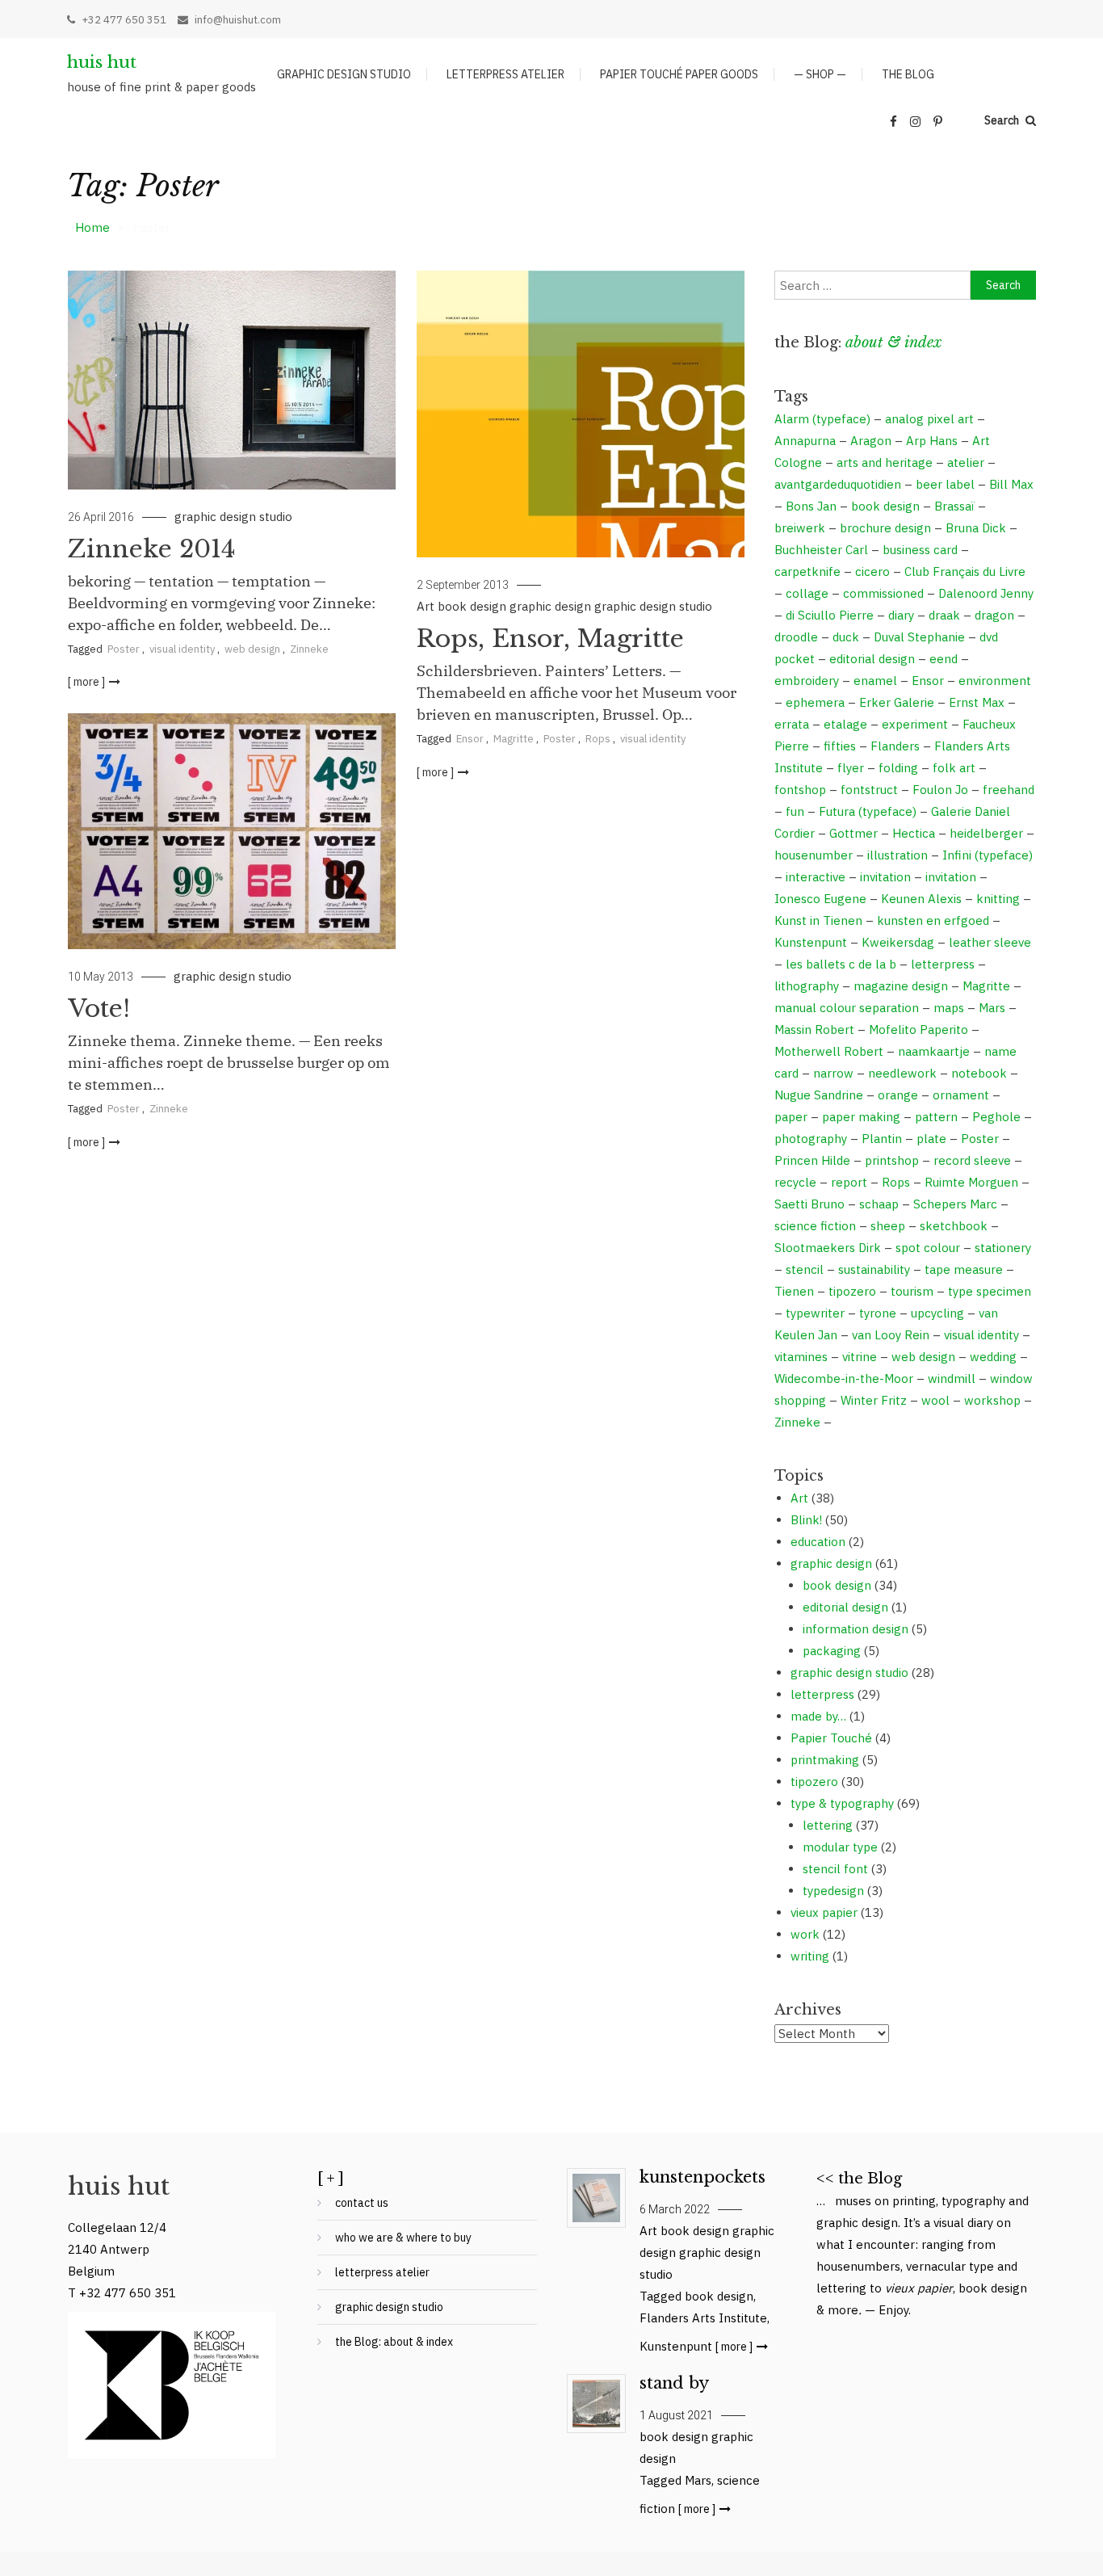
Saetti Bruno (809, 1204)
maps (949, 1008)
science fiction (815, 1226)
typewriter (815, 1313)
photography (811, 1139)
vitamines (801, 1357)
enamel (875, 681)
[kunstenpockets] (596, 2198)
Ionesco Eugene (820, 899)
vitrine (860, 1357)
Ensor (470, 739)
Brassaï (954, 506)
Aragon (871, 441)
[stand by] (596, 2404)
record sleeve (972, 1160)
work (805, 1934)
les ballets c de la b (841, 964)
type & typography (842, 1803)
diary (901, 615)
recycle (795, 1182)
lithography (807, 986)
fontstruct (869, 790)
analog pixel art (929, 419)
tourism (912, 1291)
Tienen (794, 1291)
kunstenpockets (702, 2177)
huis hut (102, 62)
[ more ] (86, 682)
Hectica (914, 833)
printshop (892, 1160)
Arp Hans (932, 441)
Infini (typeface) (988, 855)
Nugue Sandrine (819, 1095)
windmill (952, 1378)
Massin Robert (814, 1030)
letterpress (943, 964)
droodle (796, 637)
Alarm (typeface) (822, 419)
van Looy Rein (891, 1335)
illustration (897, 855)
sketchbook (954, 1226)
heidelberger (986, 833)
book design (472, 606)
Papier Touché (831, 1738)
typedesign (833, 1891)
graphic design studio (344, 74)
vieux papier (824, 1912)
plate (931, 1139)
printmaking (825, 1760)
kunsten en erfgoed (933, 920)
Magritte (514, 739)
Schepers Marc (955, 1204)
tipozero (852, 1291)
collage (807, 593)
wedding (993, 1357)
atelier (966, 462)
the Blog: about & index (394, 2342)
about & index (893, 342)
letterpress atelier (505, 74)
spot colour (928, 1248)
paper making (861, 1117)
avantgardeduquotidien (838, 484)
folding (898, 768)
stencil (805, 1269)
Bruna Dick (976, 528)
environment (995, 681)
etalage (845, 724)
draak (944, 615)
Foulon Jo (940, 790)
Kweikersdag (898, 942)
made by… (818, 1716)
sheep (888, 1226)
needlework (902, 1073)
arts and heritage (885, 462)
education (818, 1542)
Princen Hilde (812, 1160)
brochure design (885, 528)
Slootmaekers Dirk (828, 1248)
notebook (979, 1073)
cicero (872, 572)
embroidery (807, 681)
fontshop (800, 790)
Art (426, 606)
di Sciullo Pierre (830, 615)
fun (795, 811)
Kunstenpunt (811, 942)
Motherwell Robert (829, 1051)
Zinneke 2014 (152, 549)
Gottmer (853, 833)
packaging (832, 1651)
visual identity (182, 649)
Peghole (996, 1117)
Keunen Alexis (921, 899)
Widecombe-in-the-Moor (844, 1378)
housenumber (814, 855)
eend (944, 659)
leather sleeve (990, 942)
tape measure (964, 1269)
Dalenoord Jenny (986, 593)
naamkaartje (934, 1051)
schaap (879, 1204)
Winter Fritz (874, 1400)
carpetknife (807, 572)
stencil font (835, 1869)
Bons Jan (811, 506)
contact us (362, 2203)
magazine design (901, 986)
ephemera (815, 702)
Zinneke (309, 649)
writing (810, 1956)
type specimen (990, 1291)
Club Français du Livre (965, 572)
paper (791, 1117)
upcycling (937, 1313)
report (849, 1182)
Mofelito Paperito (918, 1030)
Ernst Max (977, 702)
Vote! (99, 1009)
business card (920, 550)
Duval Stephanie (919, 637)
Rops (598, 739)
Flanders (895, 746)
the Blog (908, 74)
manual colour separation (847, 1008)
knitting (998, 899)
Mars (992, 1008)
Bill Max (1011, 484)
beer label (945, 484)
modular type (840, 1847)
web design (252, 649)
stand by (674, 2383)
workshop (992, 1400)
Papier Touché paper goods (679, 74)
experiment (915, 724)
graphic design (550, 606)
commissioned (883, 593)
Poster (124, 649)
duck (846, 637)
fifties (840, 746)
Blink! (806, 1520)
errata (792, 724)
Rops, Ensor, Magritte (550, 639)
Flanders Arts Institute (703, 2318)
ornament (961, 1095)
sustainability (874, 1269)
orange (898, 1095)
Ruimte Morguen (971, 1182)
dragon (994, 615)
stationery (1003, 1248)
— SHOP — (820, 74)
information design (856, 1629)
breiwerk (800, 528)
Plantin (882, 1139)
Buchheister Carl (821, 550)
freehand (1009, 790)
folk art (954, 768)
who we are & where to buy (403, 2238)
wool (935, 1400)
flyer (851, 768)
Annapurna (805, 441)
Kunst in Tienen (818, 920)
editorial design (872, 659)
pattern (936, 1117)
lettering (828, 1825)
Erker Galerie (897, 702)
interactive (816, 877)
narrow (833, 1073)
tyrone (878, 1313)
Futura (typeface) (868, 811)
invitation (885, 877)
